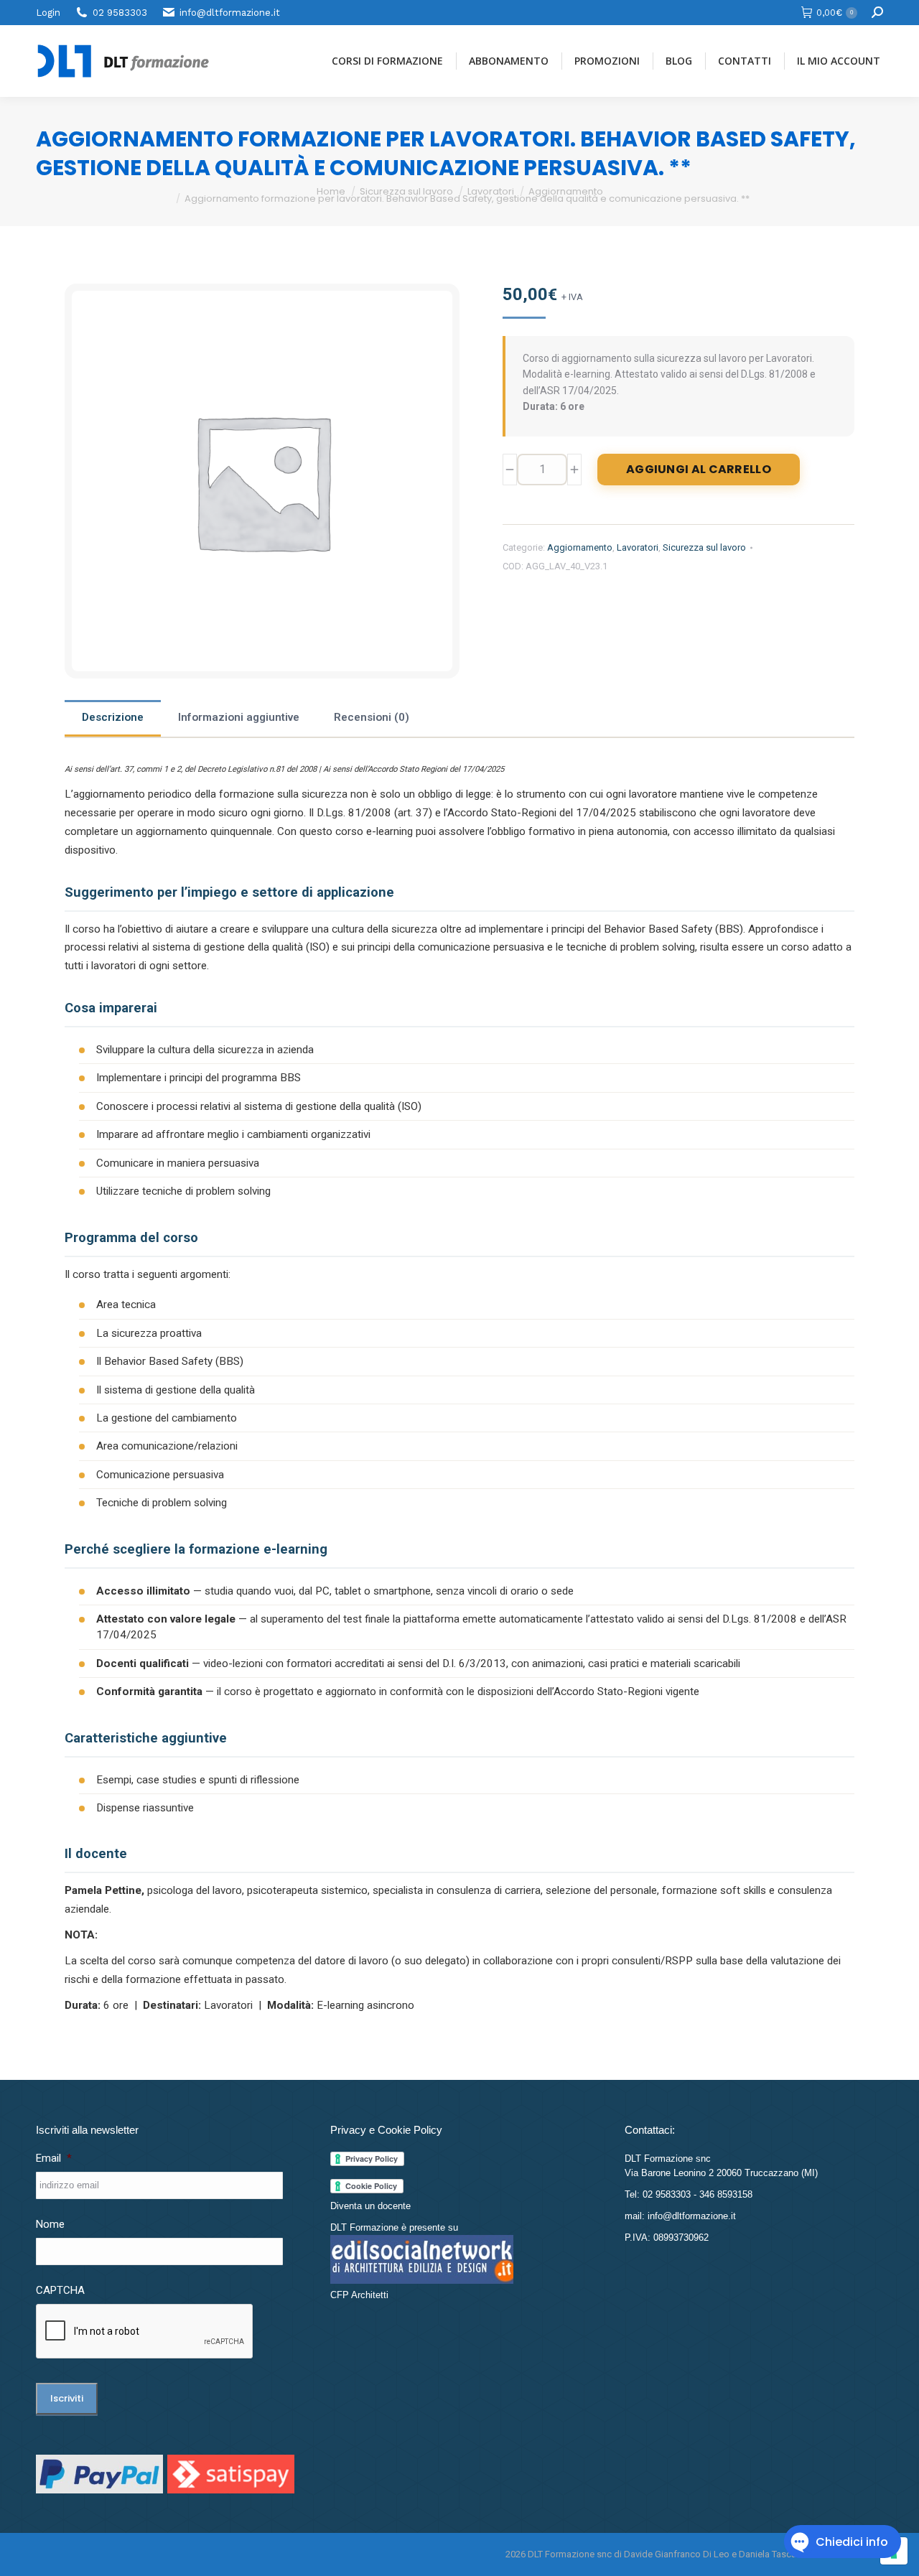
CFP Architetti (359, 2295)
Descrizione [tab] (113, 717)
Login (48, 13)
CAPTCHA (60, 2290)
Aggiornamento (580, 547)
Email (54, 2158)
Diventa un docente (370, 2206)
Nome (50, 2224)
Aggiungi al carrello (699, 469)
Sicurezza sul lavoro (704, 547)
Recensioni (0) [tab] (372, 717)
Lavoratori (638, 547)
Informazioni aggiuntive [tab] (239, 717)
